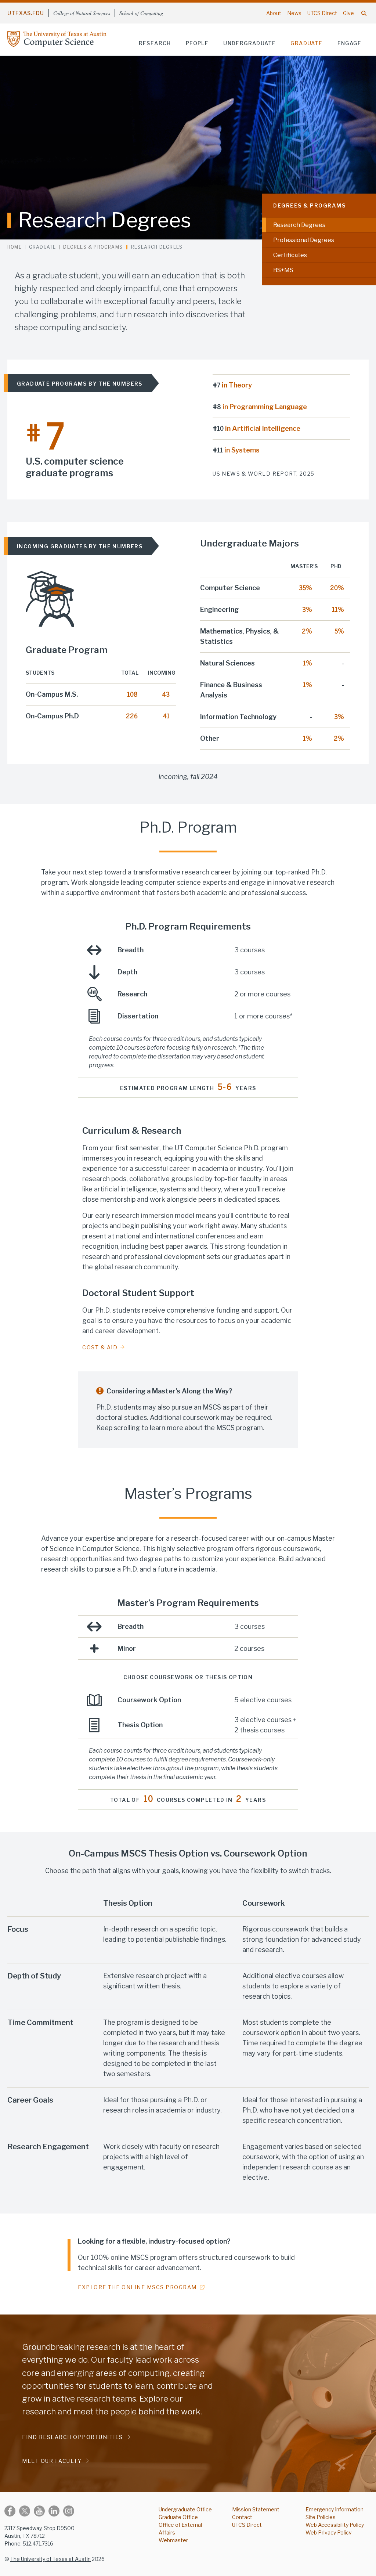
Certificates (290, 255)
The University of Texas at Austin (50, 2559)
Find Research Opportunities (73, 2437)
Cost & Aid (100, 1347)
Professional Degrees (304, 240)
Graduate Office (178, 2517)
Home (15, 247)
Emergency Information (335, 2509)
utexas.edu (26, 13)
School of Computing (141, 13)
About (274, 13)
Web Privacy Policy (328, 2532)
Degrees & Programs (309, 205)
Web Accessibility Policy (335, 2525)
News (294, 13)
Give (348, 13)
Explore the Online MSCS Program (137, 2287)
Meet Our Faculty (52, 2461)
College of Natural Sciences (82, 13)
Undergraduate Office (185, 2509)
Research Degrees (299, 225)
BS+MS (283, 270)
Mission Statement (256, 2509)
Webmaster (173, 2540)
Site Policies (321, 2517)
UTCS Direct (322, 13)
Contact (242, 2517)
